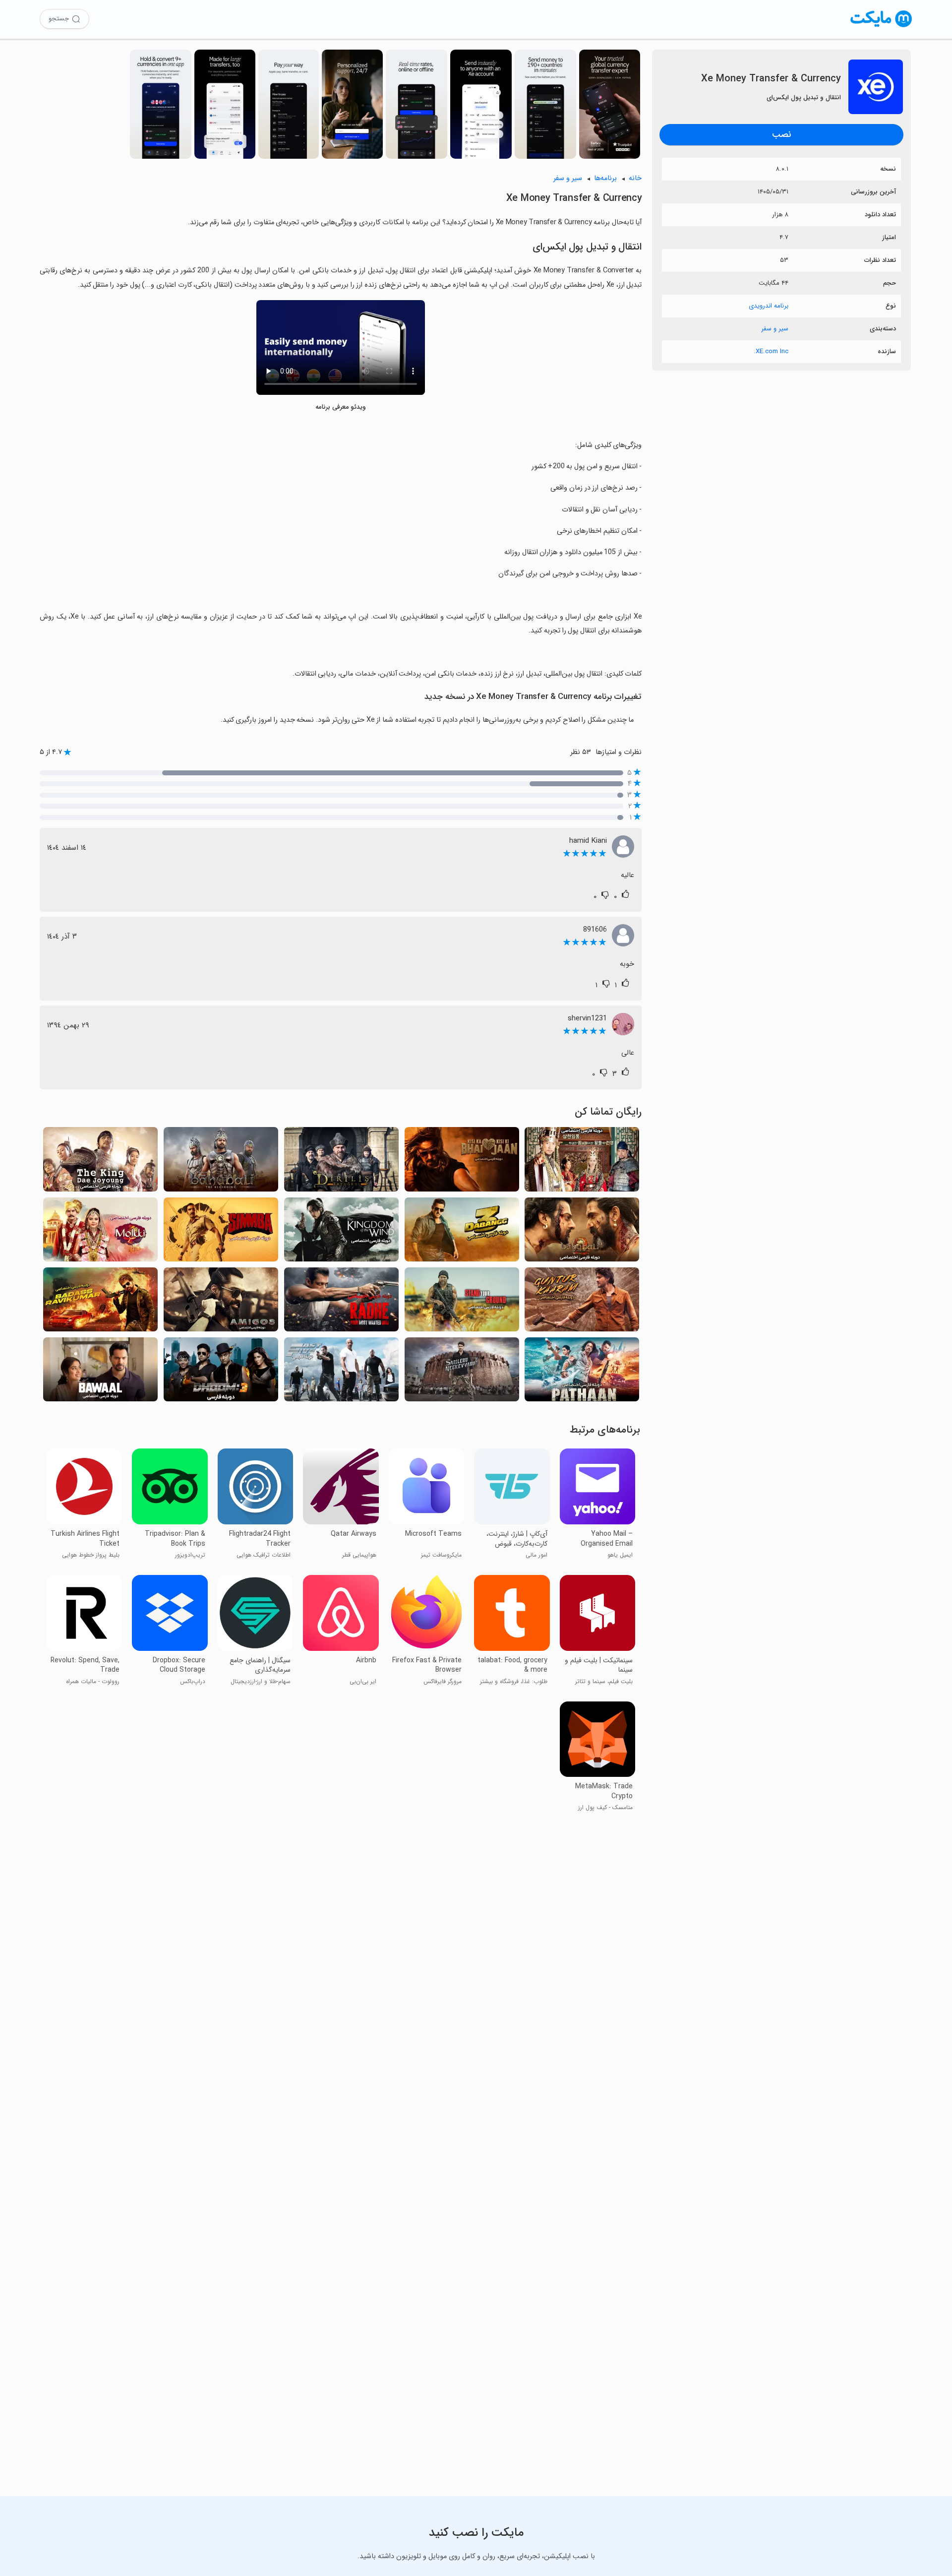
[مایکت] (881, 27)
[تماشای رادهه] (341, 1302)
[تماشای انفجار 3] (221, 1372)
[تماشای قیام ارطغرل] (341, 1162)
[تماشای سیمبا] (221, 1232)
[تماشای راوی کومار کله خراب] (100, 1302)
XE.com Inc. (771, 351)
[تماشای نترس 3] (462, 1232)
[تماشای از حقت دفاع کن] (462, 1302)
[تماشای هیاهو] (100, 1372)
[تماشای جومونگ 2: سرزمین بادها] (341, 1232)
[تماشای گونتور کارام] (582, 1302)
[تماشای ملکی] (100, 1232)
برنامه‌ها (605, 178)
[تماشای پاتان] (582, 1372)
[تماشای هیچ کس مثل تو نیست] (462, 1372)
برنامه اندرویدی (769, 306)
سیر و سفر (775, 329)
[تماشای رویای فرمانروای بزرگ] (582, 1162)
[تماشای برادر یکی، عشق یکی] (462, 1162)
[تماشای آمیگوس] (221, 1302)
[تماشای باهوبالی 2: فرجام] (582, 1232)
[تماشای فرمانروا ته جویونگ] (100, 1162)
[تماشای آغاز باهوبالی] (221, 1162)
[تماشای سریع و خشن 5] (341, 1372)
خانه (635, 178)
